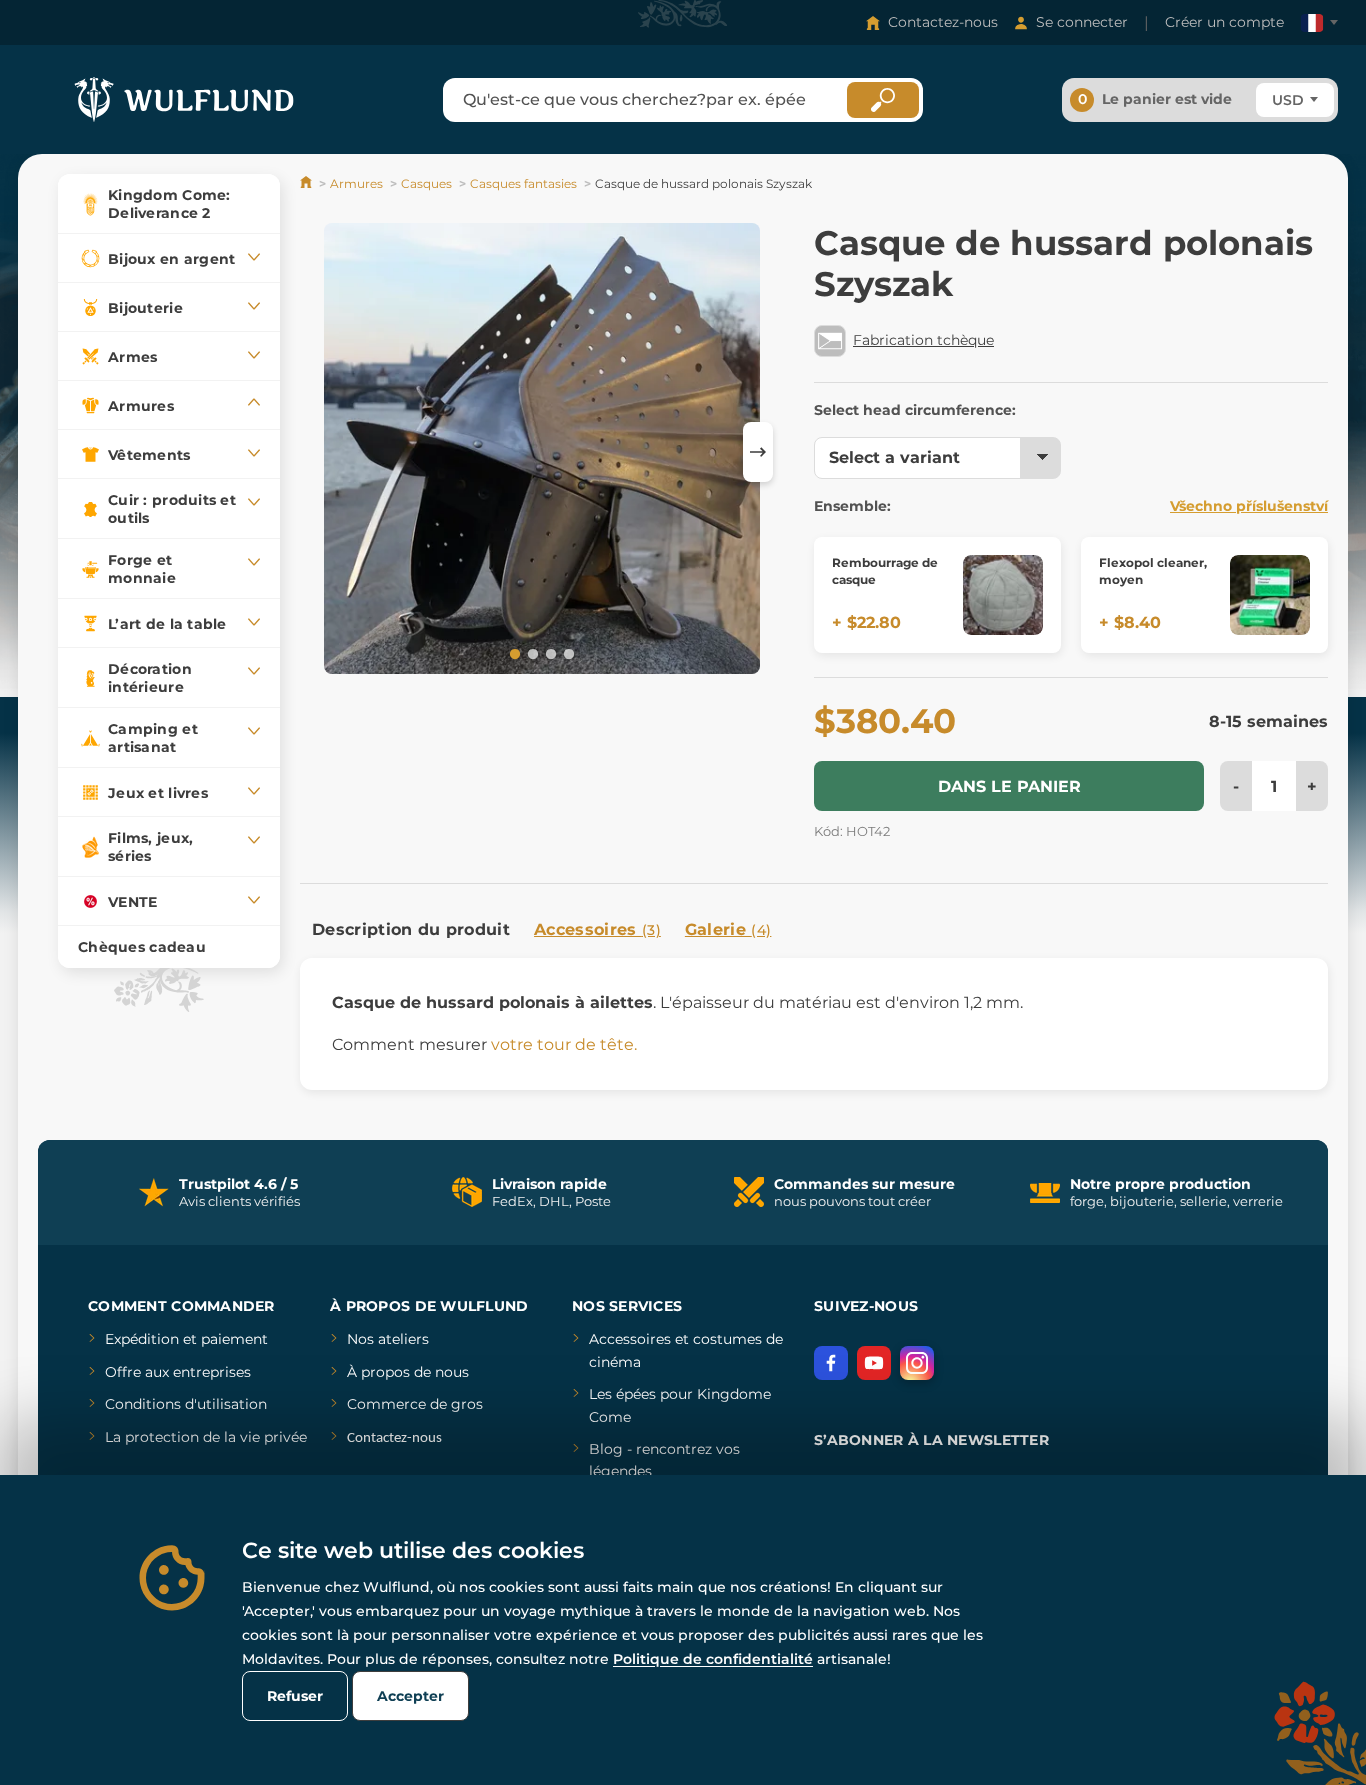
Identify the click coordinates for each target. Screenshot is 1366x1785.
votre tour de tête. (564, 1044)
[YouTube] (874, 1363)
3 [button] (549, 653)
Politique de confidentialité (713, 1659)
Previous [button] (325, 452)
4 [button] (567, 653)
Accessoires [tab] (597, 929)
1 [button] (513, 653)
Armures (356, 183)
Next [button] (758, 452)
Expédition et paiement (186, 1339)
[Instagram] (917, 1363)
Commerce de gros (415, 1404)
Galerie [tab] (728, 929)
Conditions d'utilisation (186, 1404)
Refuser (295, 1696)
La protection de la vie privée (206, 1437)
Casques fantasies (523, 183)
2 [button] (531, 653)
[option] (542, 452)
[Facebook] (831, 1363)
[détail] (1003, 595)
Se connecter (1082, 22)
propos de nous (413, 1372)
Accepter (410, 1696)
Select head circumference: (915, 410)
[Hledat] (883, 100)
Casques (426, 183)
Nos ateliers (388, 1339)
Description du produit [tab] (411, 929)
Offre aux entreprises (178, 1372)
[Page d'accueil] (307, 183)
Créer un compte (1224, 22)
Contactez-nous (943, 22)
